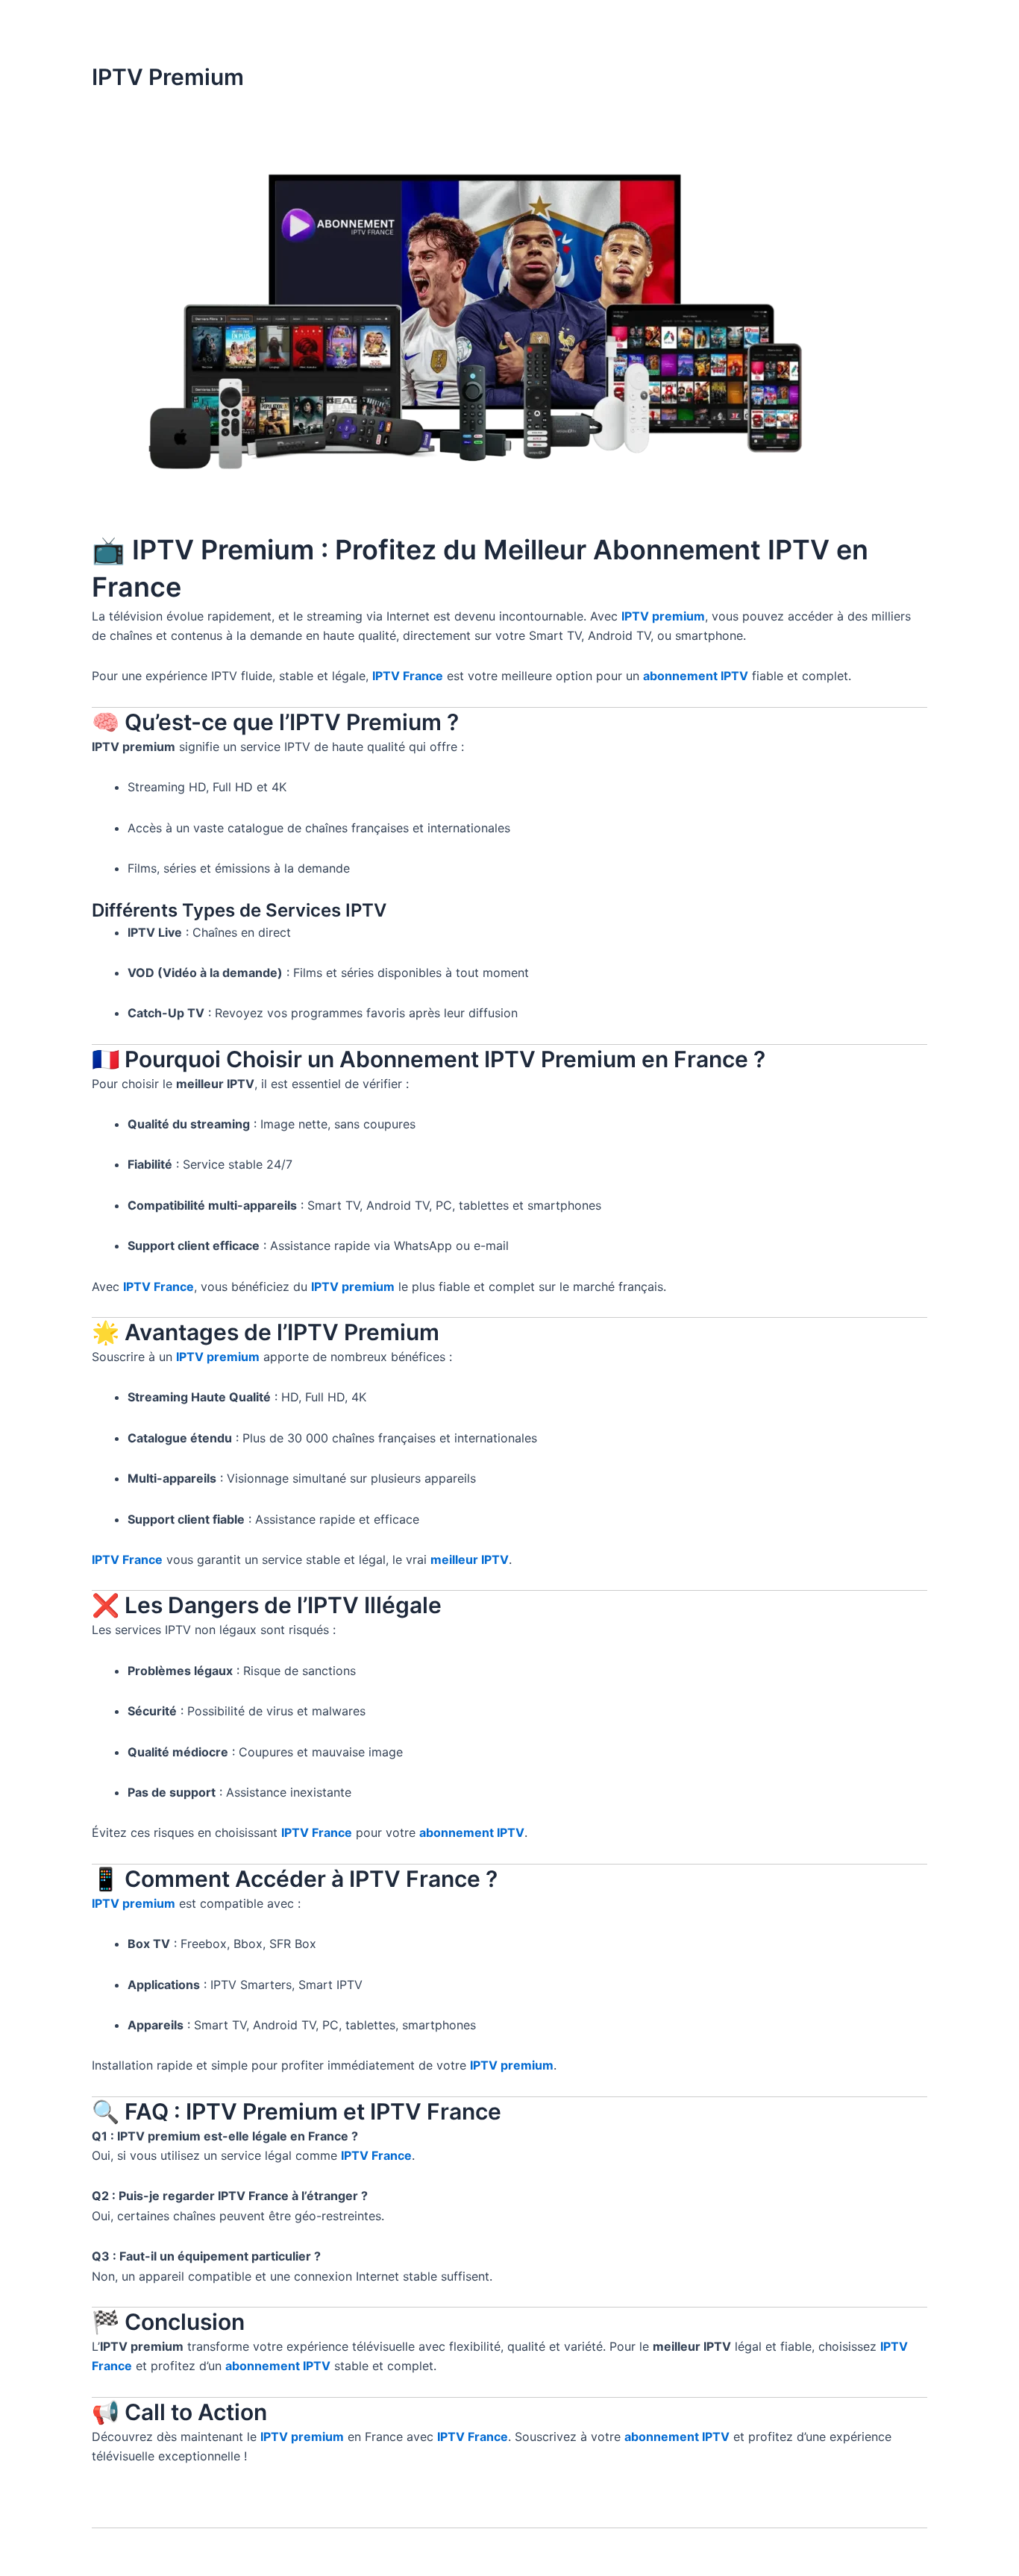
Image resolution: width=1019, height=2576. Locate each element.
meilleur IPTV (470, 1559)
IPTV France (408, 676)
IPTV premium (663, 616)
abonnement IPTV (696, 676)
